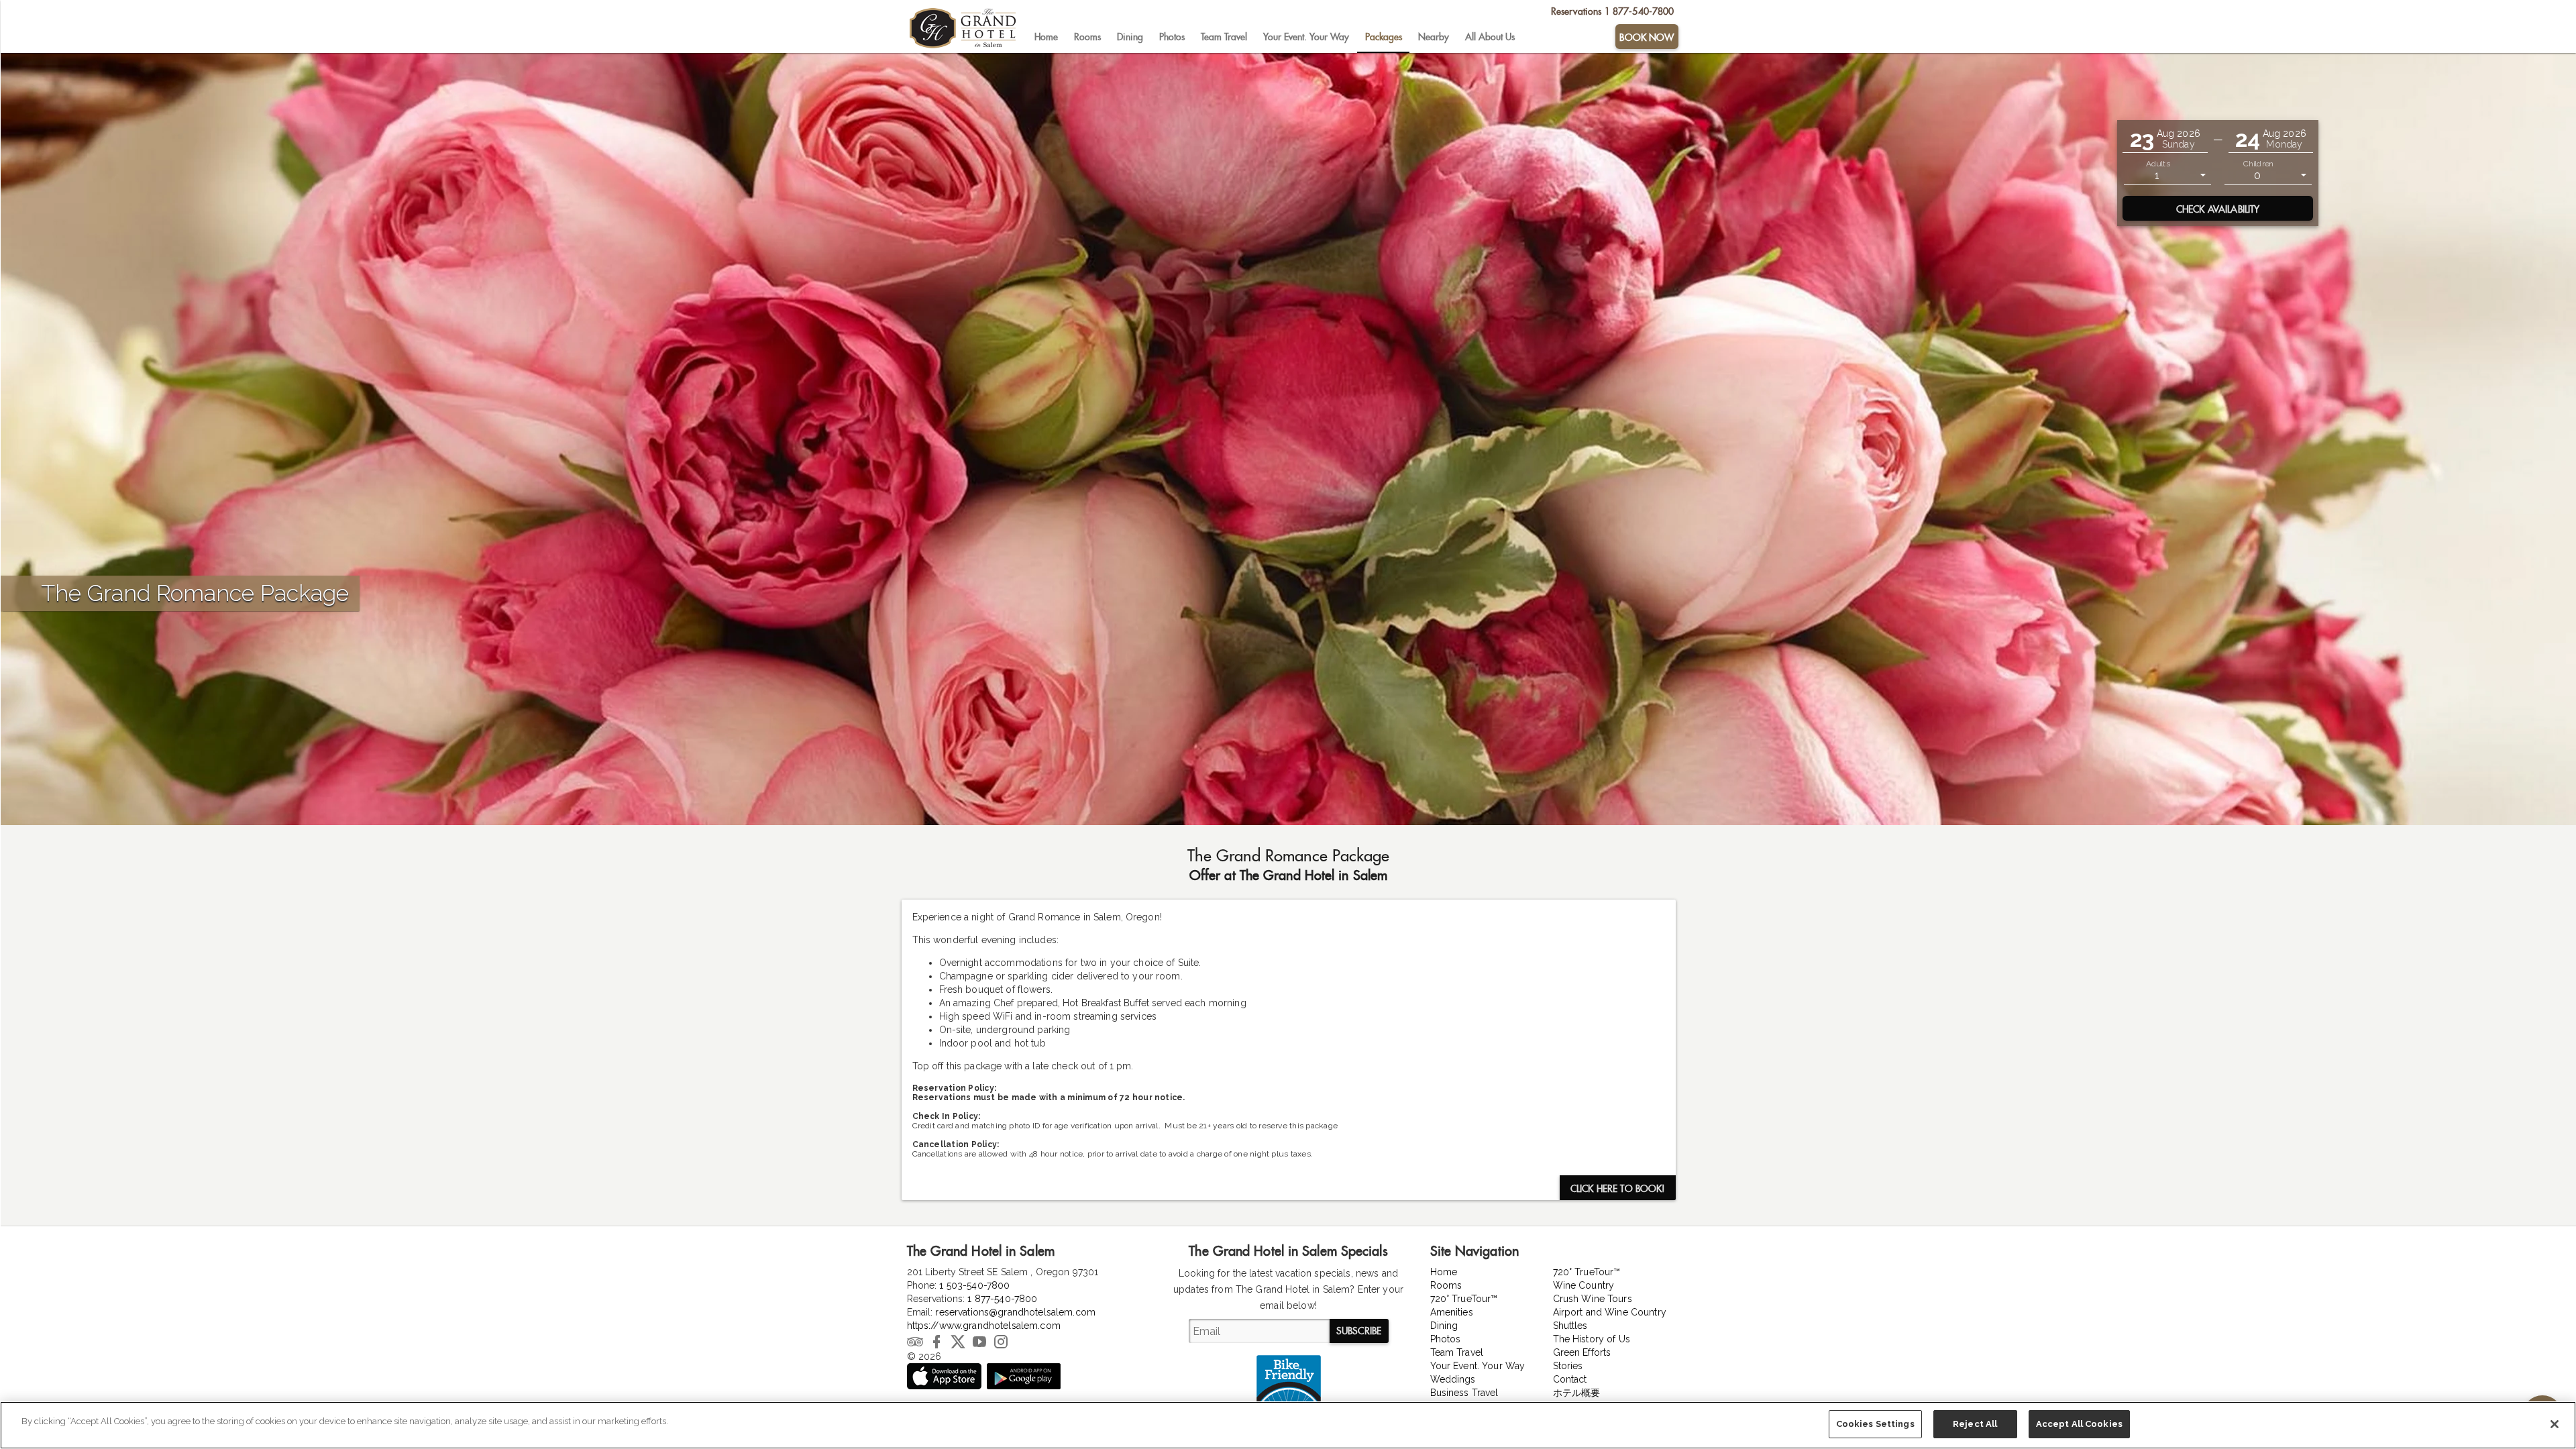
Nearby (1434, 37)
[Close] (2555, 1424)
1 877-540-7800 (1002, 1299)
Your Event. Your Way (1306, 37)
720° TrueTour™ (1464, 1299)
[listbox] (2167, 175)
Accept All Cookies (2079, 1424)
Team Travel (1224, 37)
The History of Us (1592, 1339)
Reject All (1975, 1424)
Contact (1570, 1379)
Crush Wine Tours (1593, 1299)
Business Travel (1464, 1393)
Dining (1130, 37)
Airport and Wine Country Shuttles (1610, 1319)
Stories (1568, 1366)
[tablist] (1320, 37)
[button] (2165, 139)
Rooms (1087, 37)
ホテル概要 (1577, 1393)
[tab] (1046, 37)
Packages (1384, 37)
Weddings (1453, 1379)
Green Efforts (1582, 1352)
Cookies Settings (1875, 1424)
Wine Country (1584, 1285)
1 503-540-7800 (974, 1285)
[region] (1288, 1425)
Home (1046, 37)
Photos (1172, 37)
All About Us (1490, 37)
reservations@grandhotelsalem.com (1015, 1312)
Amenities (1452, 1312)
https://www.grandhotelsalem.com (984, 1326)
